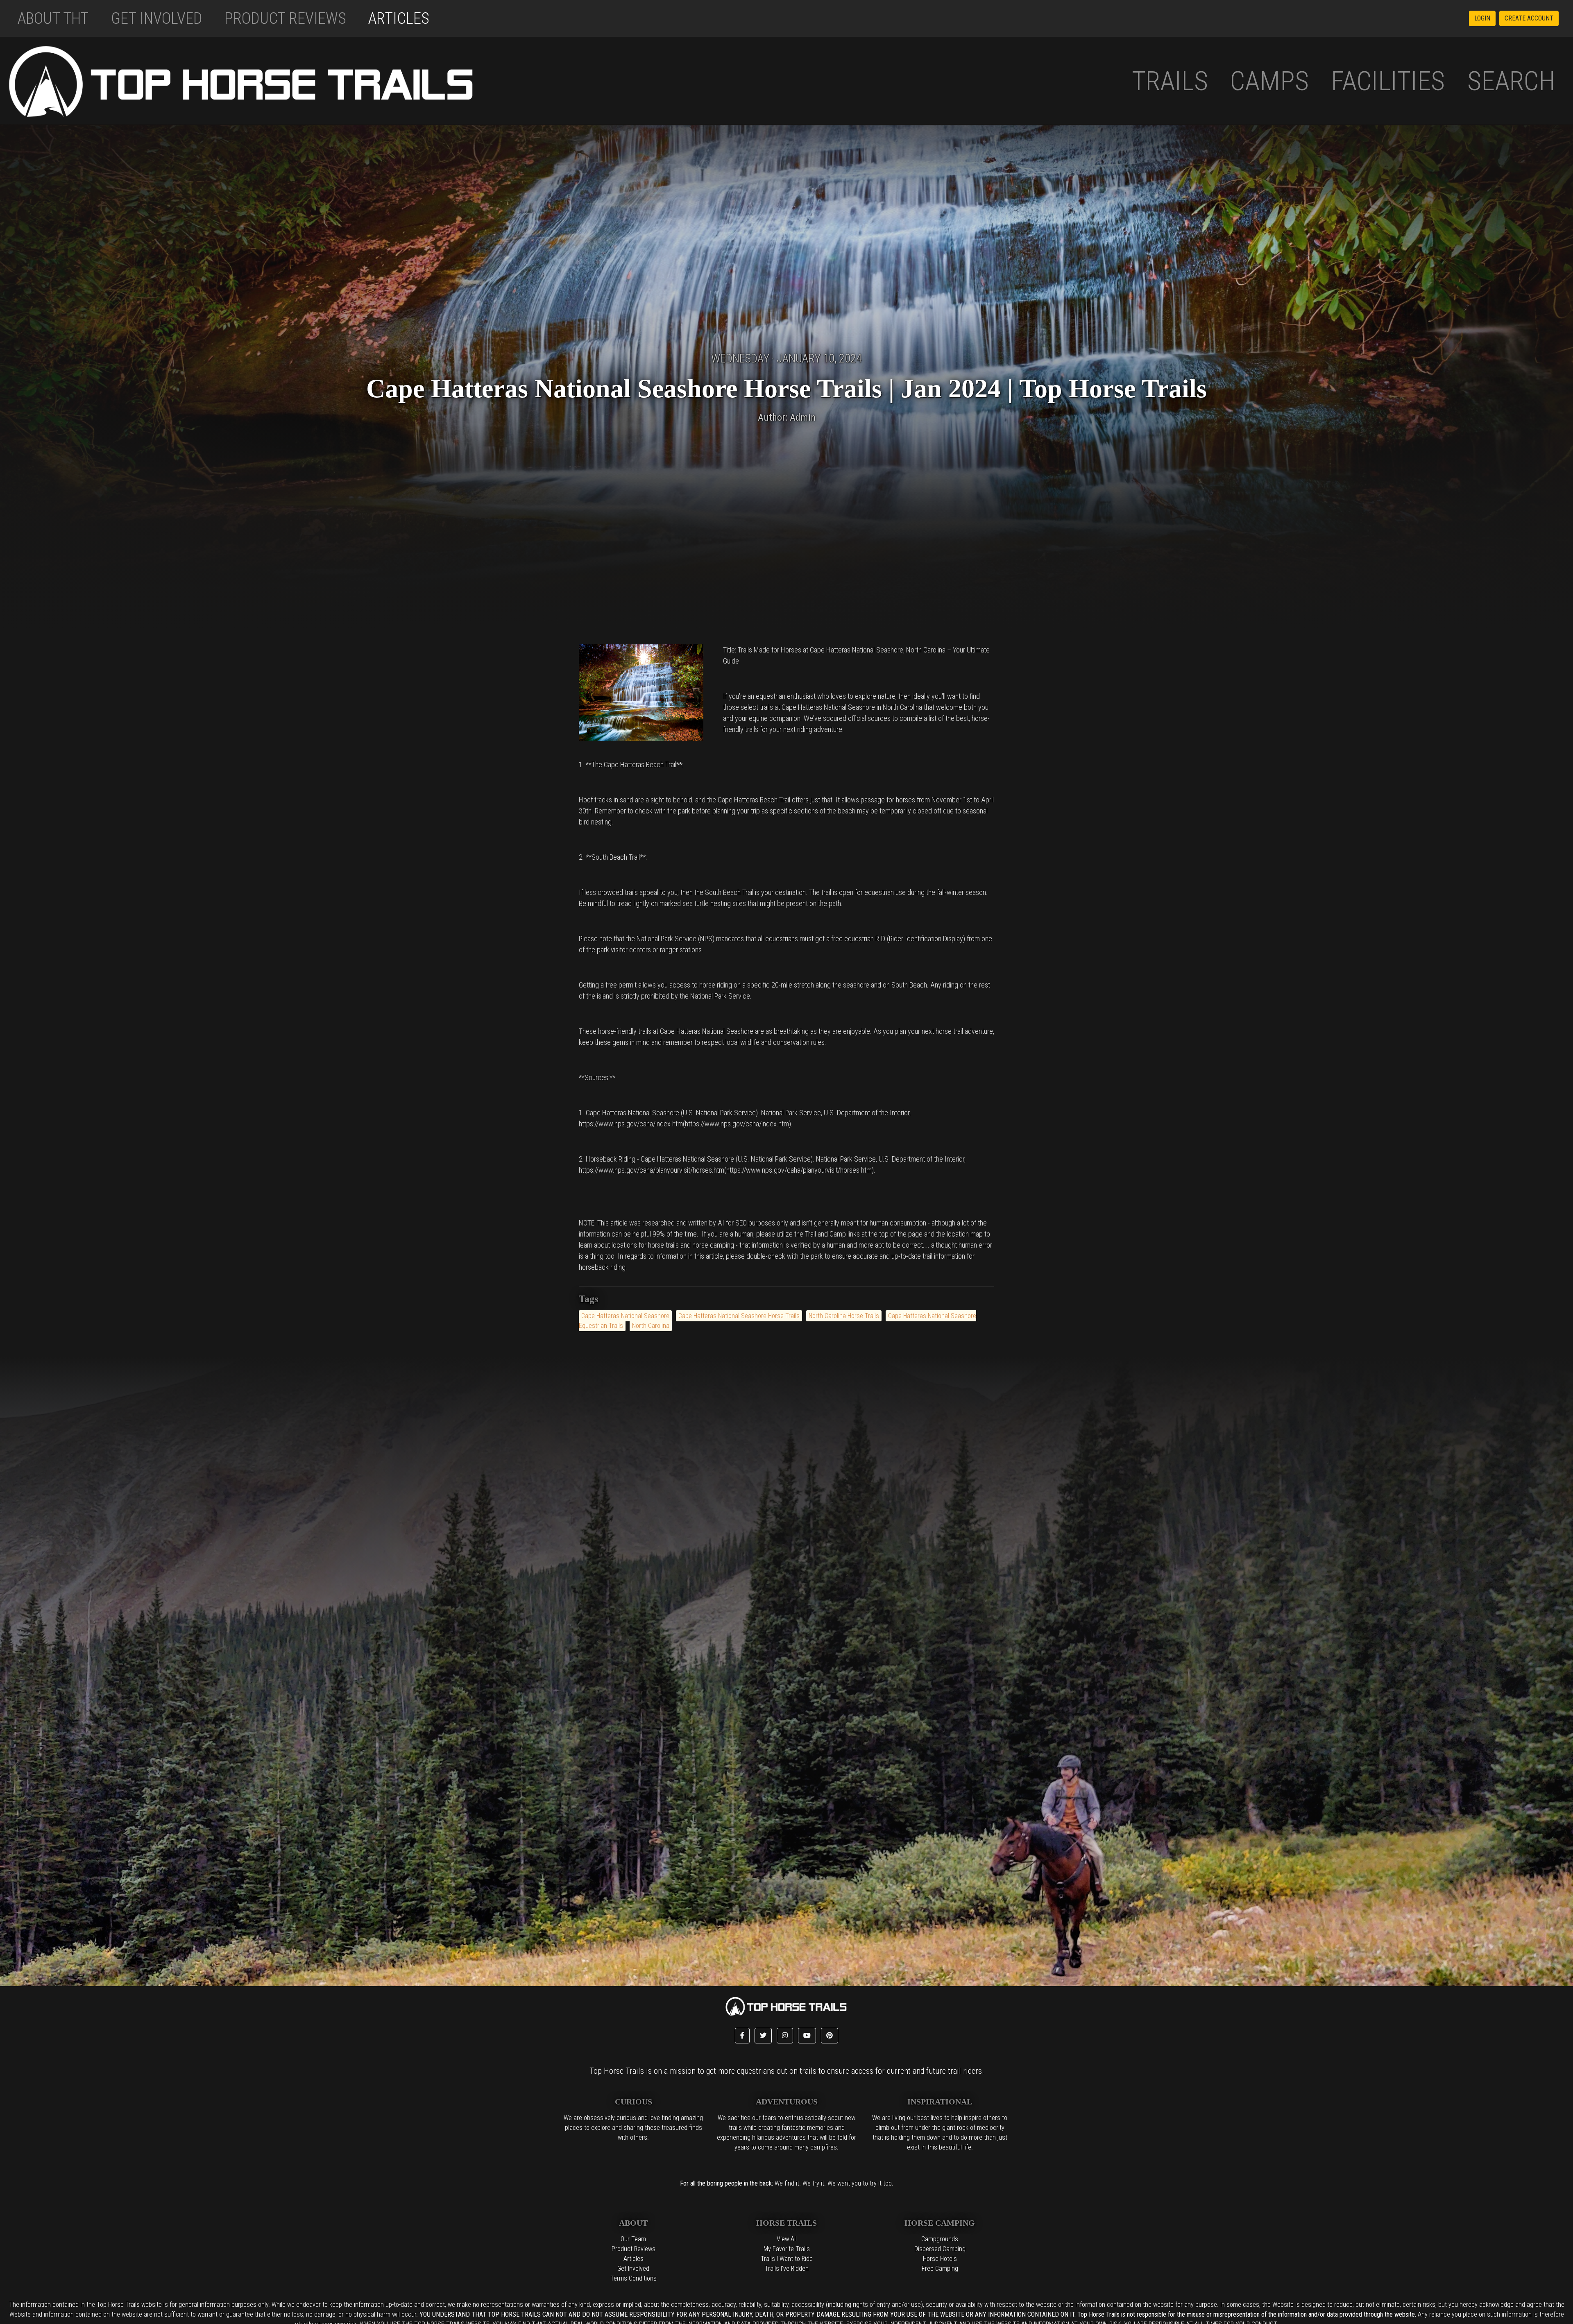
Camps (1269, 81)
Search (1511, 81)
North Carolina (651, 1326)
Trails (1170, 81)
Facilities (1388, 81)
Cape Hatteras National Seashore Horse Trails (739, 1316)
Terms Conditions (634, 2278)
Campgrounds (940, 2239)
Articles (399, 18)
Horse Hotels (940, 2259)
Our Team (633, 2239)
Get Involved (157, 18)
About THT (53, 18)
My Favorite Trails (787, 2249)
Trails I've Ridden (787, 2269)
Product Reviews (285, 18)
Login (1482, 18)
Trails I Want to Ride (787, 2259)
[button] (742, 2036)
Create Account (1529, 18)
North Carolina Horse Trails (844, 1316)
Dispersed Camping (940, 2249)
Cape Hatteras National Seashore (625, 1316)
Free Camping (940, 2269)
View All (787, 2239)
